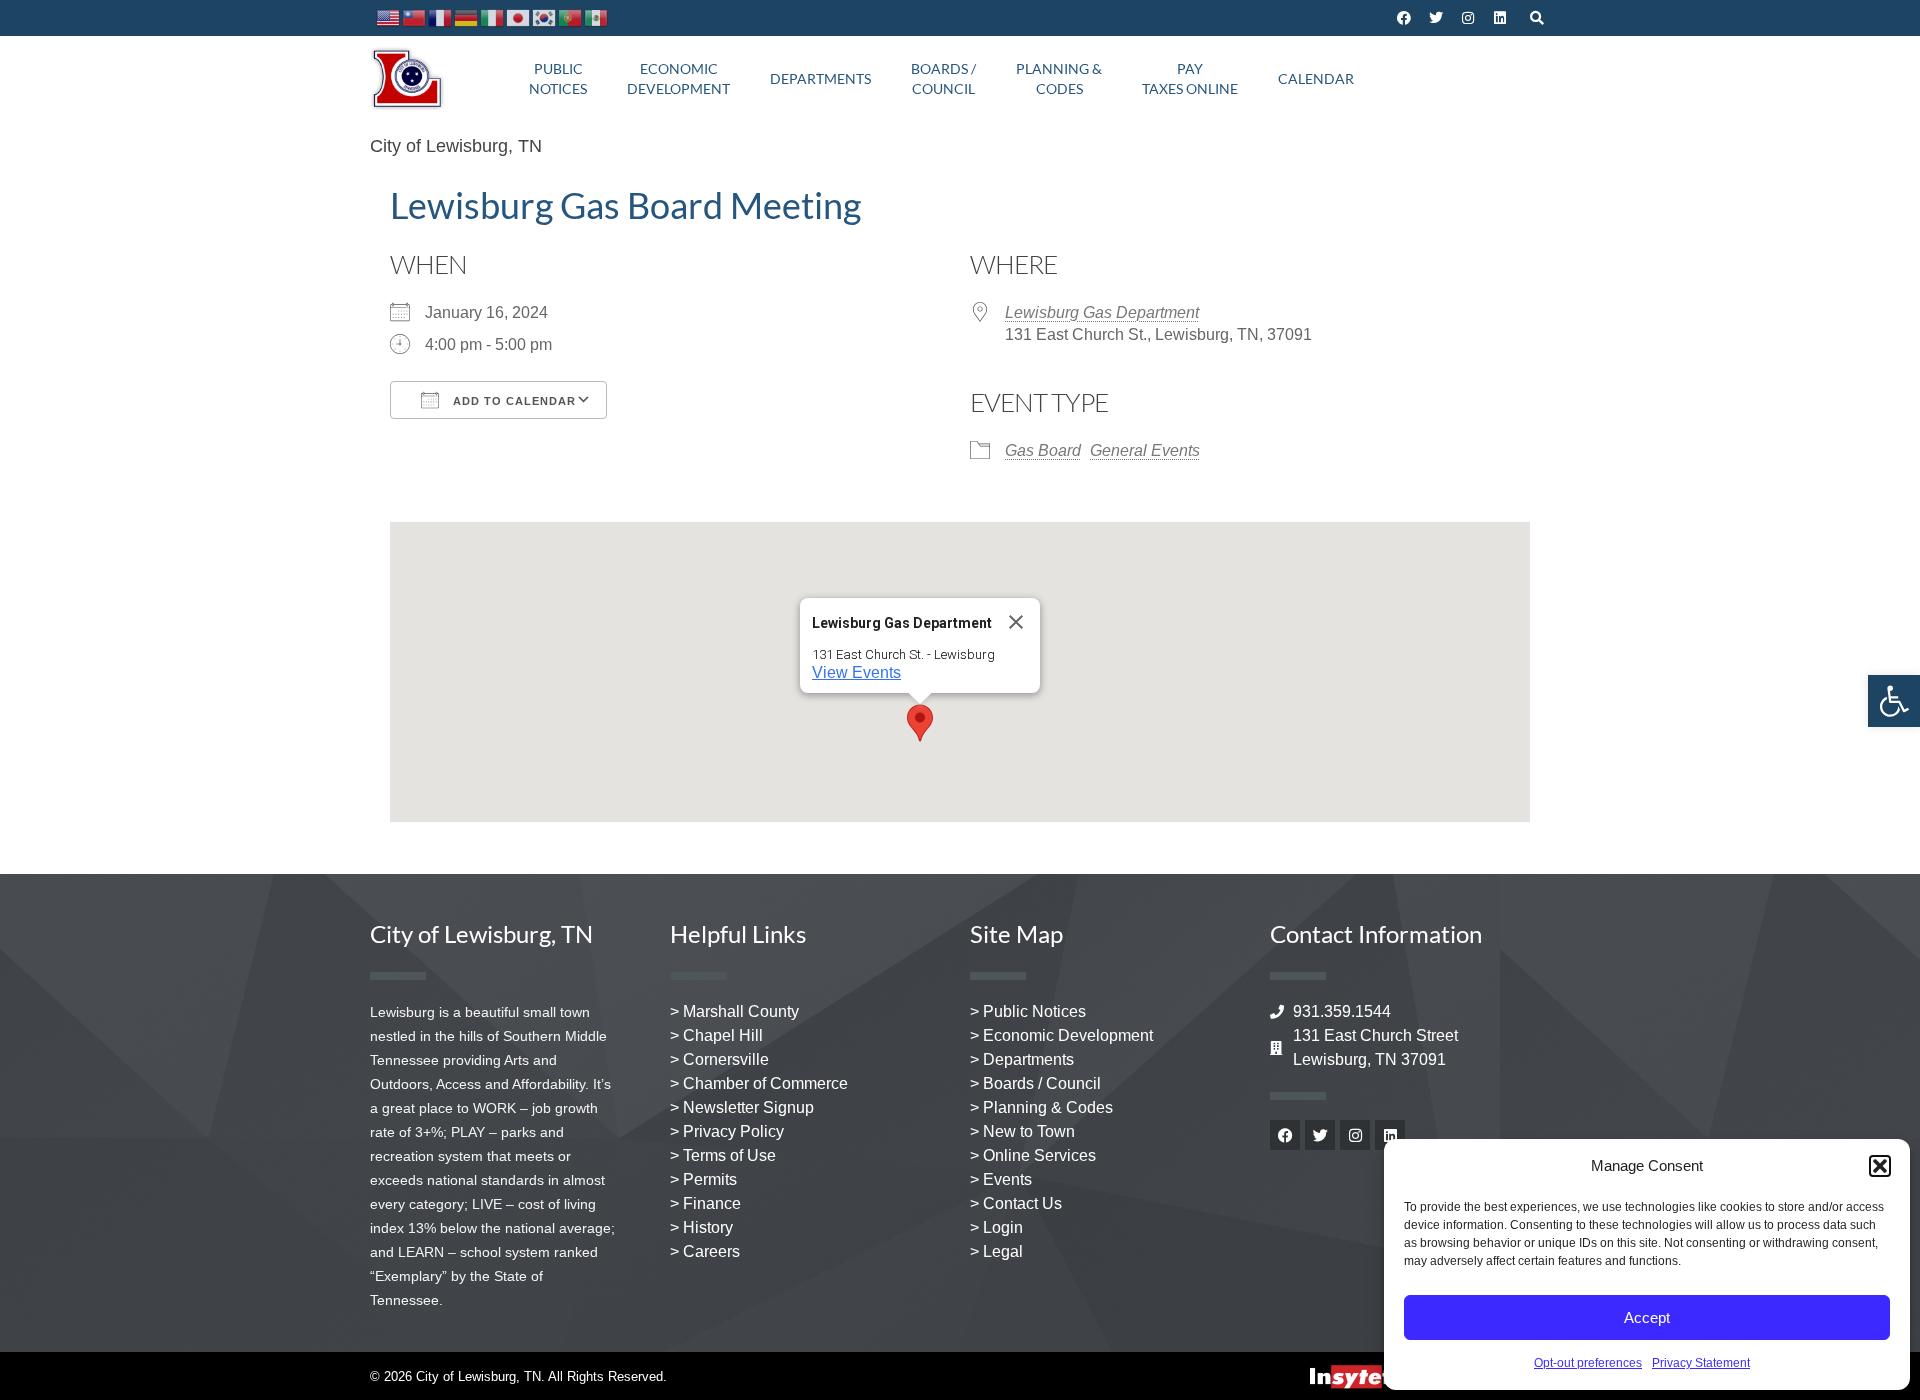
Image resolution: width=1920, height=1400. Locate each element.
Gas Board (1043, 450)
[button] (1880, 1166)
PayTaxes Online (1190, 78)
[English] (389, 17)
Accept (1647, 1317)
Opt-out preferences (1588, 1363)
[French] (441, 17)
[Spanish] (597, 17)
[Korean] (545, 17)
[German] (467, 17)
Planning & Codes (1059, 78)
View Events (856, 672)
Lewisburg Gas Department (1102, 312)
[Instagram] (1468, 18)
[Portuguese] (571, 17)
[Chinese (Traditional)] (415, 17)
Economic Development (678, 78)
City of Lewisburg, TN (456, 146)
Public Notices (558, 78)
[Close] (1016, 622)
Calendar (1316, 78)
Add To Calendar (512, 401)
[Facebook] (1404, 18)
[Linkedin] (1500, 18)
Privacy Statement (1701, 1363)
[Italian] (493, 17)
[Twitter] (1436, 18)
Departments (820, 78)
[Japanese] (519, 17)
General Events (1145, 450)
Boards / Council (943, 78)
